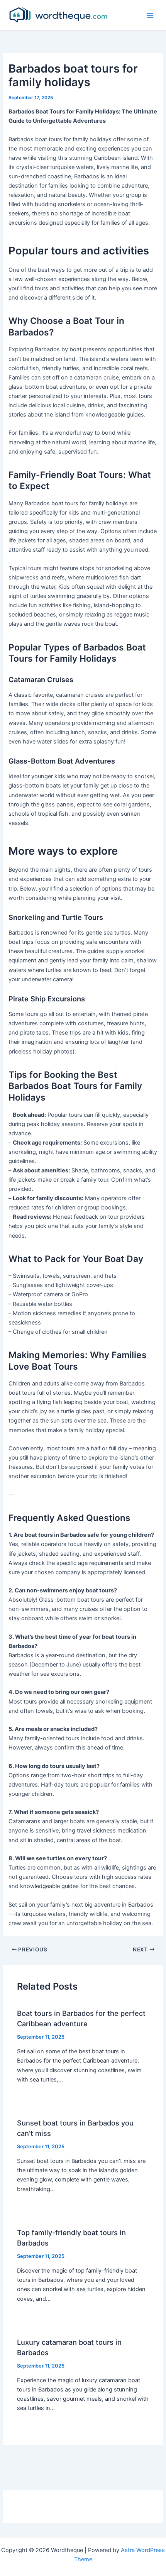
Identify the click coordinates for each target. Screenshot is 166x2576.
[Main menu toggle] (150, 15)
